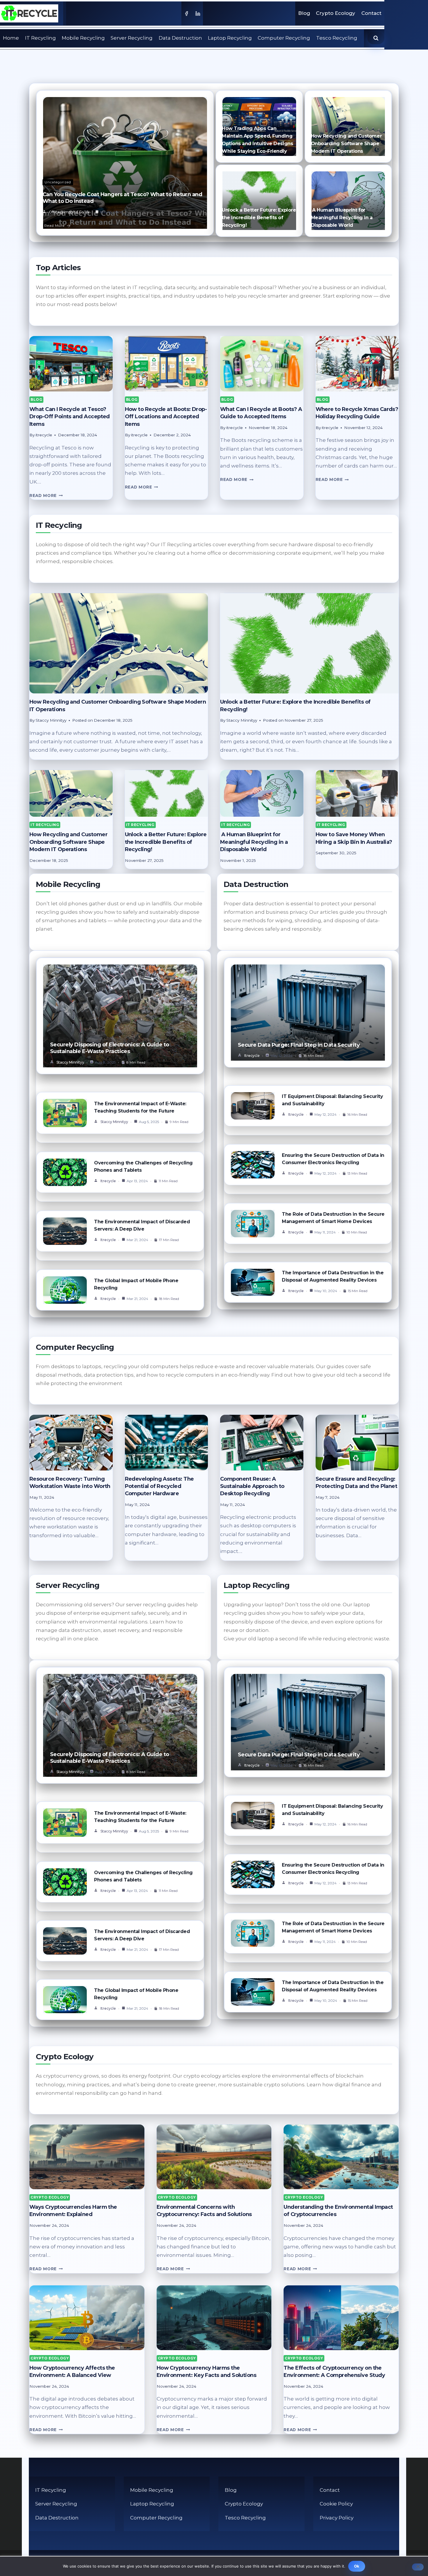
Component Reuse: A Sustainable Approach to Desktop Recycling (252, 1486)
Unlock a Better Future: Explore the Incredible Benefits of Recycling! (259, 218)
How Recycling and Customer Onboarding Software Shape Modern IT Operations (346, 144)
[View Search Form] (376, 38)
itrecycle (108, 1181)
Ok (357, 2566)
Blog (304, 13)
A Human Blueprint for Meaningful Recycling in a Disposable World (342, 218)
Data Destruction (180, 38)
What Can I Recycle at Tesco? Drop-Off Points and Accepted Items (70, 417)
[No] (418, 2567)
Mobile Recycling (83, 38)
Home (11, 38)
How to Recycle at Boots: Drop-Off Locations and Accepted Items (166, 417)
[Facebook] (186, 13)
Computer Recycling (284, 38)
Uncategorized (58, 182)
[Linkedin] (198, 13)
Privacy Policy (337, 2518)
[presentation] (71, 364)
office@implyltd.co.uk (69, 212)
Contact (371, 13)
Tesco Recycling (337, 38)
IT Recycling (40, 38)
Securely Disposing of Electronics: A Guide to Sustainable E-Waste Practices (110, 1048)
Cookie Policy (336, 2504)
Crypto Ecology (336, 13)
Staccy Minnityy (70, 1062)
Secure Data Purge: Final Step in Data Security (299, 1045)
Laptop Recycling (230, 38)
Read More (54, 225)
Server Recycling (132, 38)
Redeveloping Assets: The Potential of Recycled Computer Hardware (159, 1486)
